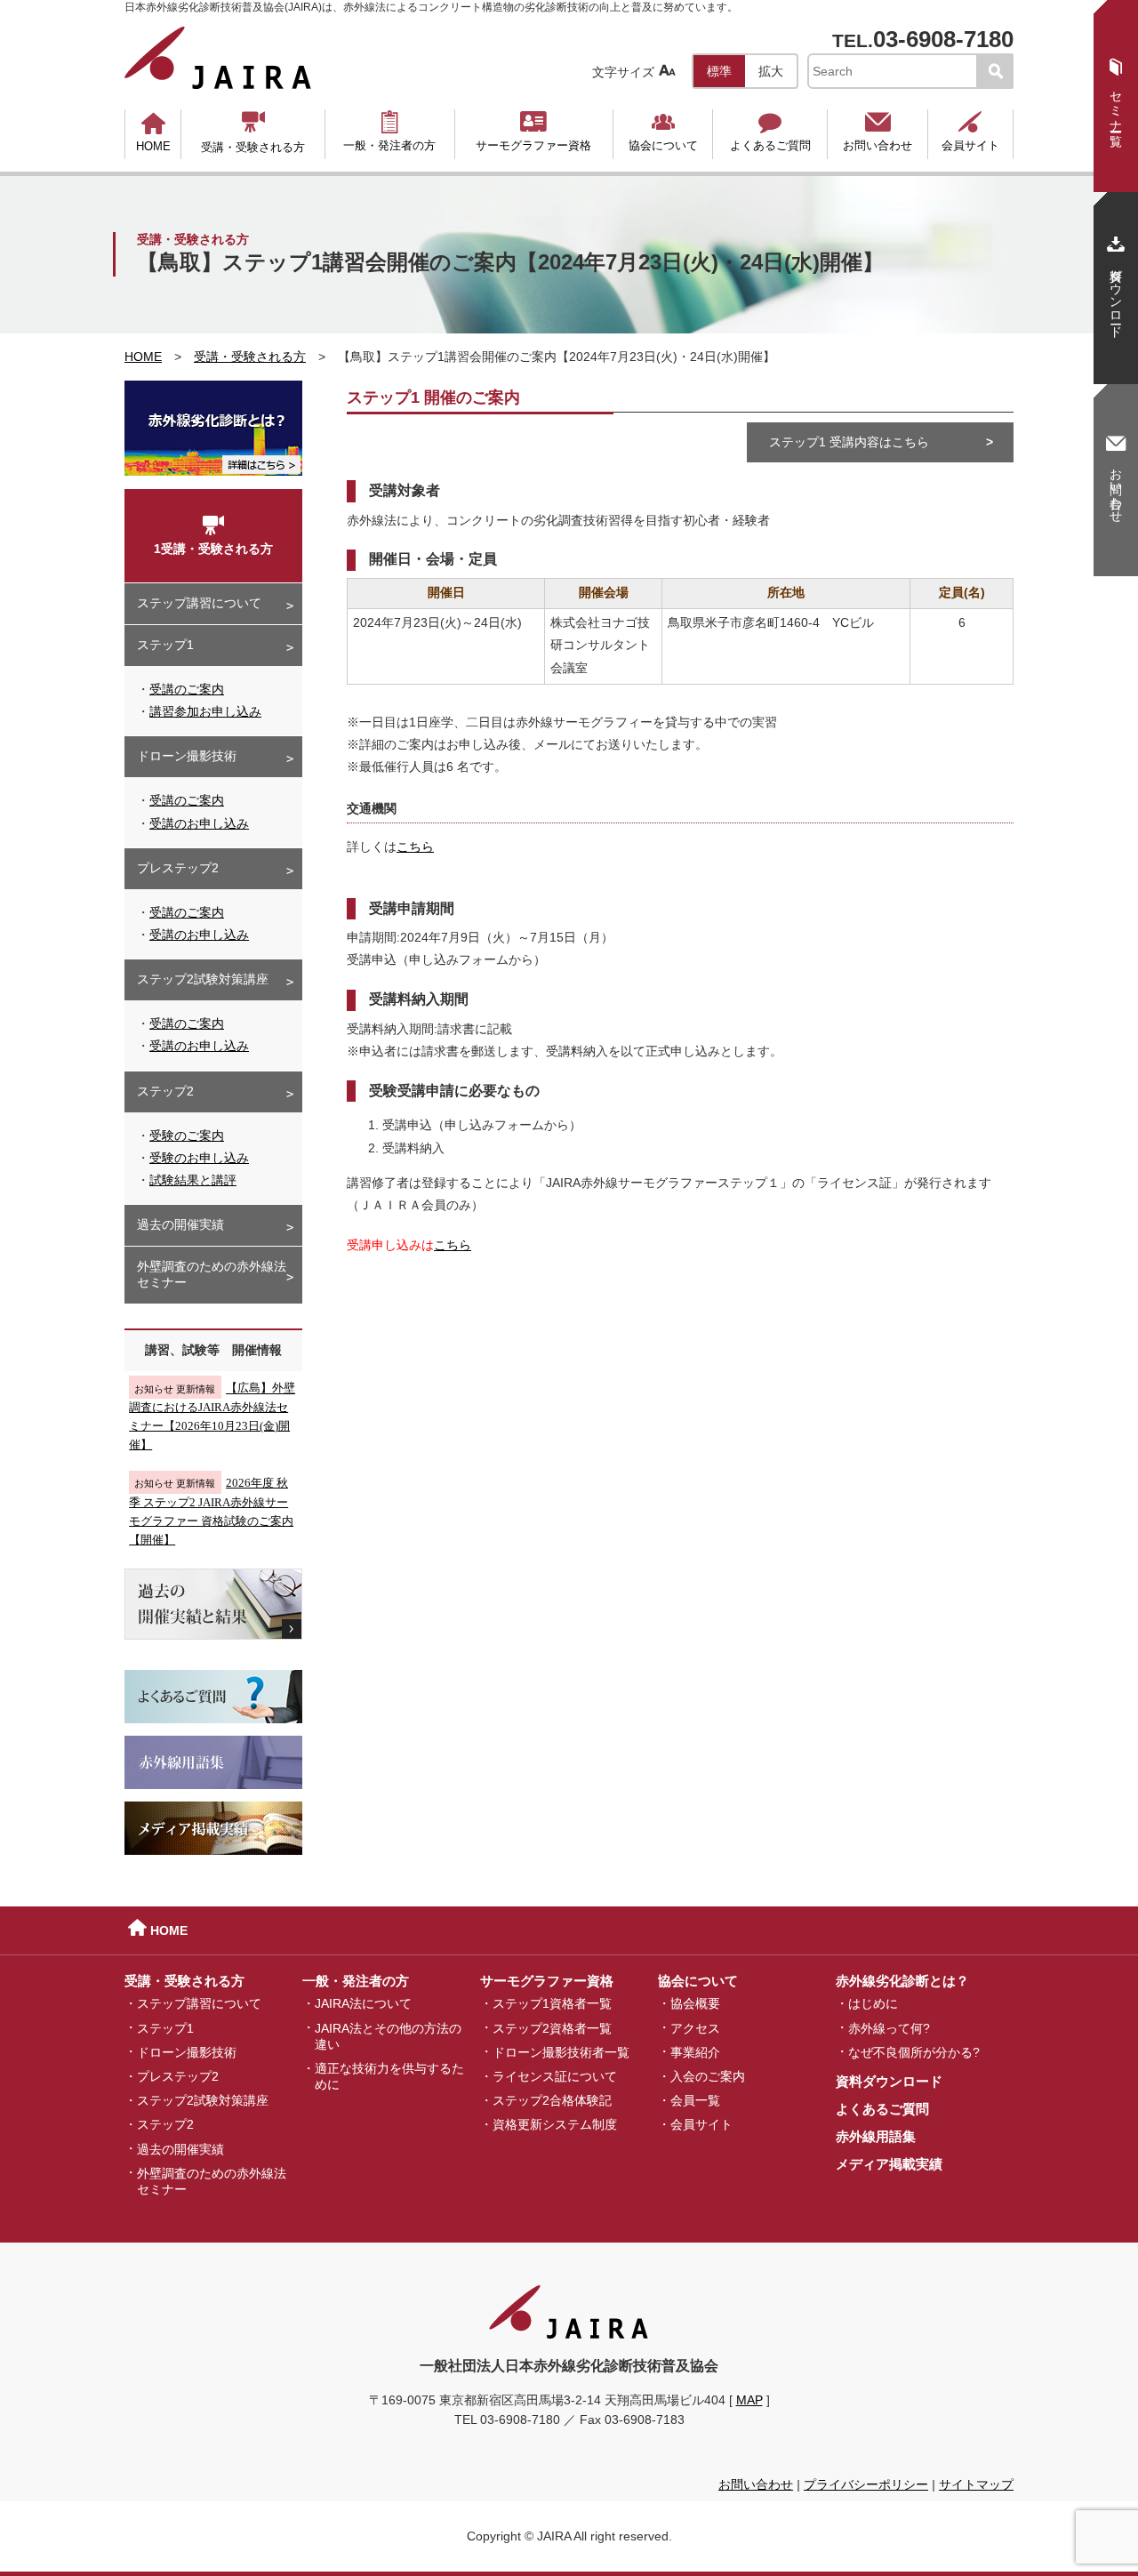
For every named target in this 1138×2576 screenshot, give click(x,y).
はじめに (873, 2003)
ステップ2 (165, 1091)
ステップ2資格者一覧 (552, 2027)
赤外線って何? (889, 2027)
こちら (415, 847)
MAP (749, 2400)
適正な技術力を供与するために (389, 2076)
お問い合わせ (878, 131)
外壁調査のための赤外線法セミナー (212, 1274)
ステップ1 (165, 645)
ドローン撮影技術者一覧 (561, 2051)
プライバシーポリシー (866, 2484)
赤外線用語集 (876, 2136)
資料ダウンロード (889, 2081)
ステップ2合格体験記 (552, 2100)
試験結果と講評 (193, 1180)
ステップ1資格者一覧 (552, 2003)
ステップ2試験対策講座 (203, 979)
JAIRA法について (363, 2003)
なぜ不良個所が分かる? (914, 2051)
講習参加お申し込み (205, 711)
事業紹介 (695, 2051)
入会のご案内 (708, 2076)
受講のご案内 (187, 689)
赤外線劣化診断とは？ (902, 1981)
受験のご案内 (187, 1136)
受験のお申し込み (199, 1158)
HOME (153, 132)
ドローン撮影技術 (187, 756)
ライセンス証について (555, 2076)
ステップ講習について (199, 603)
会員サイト (970, 131)
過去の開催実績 (180, 1224)
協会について (663, 131)
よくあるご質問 (770, 131)
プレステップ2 (178, 868)
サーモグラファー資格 (533, 131)
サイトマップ (976, 2484)
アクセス (695, 2027)
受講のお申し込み (199, 823)
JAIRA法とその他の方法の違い (388, 2035)
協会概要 (695, 2003)
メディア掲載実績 (889, 2164)
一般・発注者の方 (389, 131)
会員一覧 (695, 2100)
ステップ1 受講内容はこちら (849, 442)
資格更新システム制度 (555, 2124)
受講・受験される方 (253, 132)
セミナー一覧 (1116, 92)
